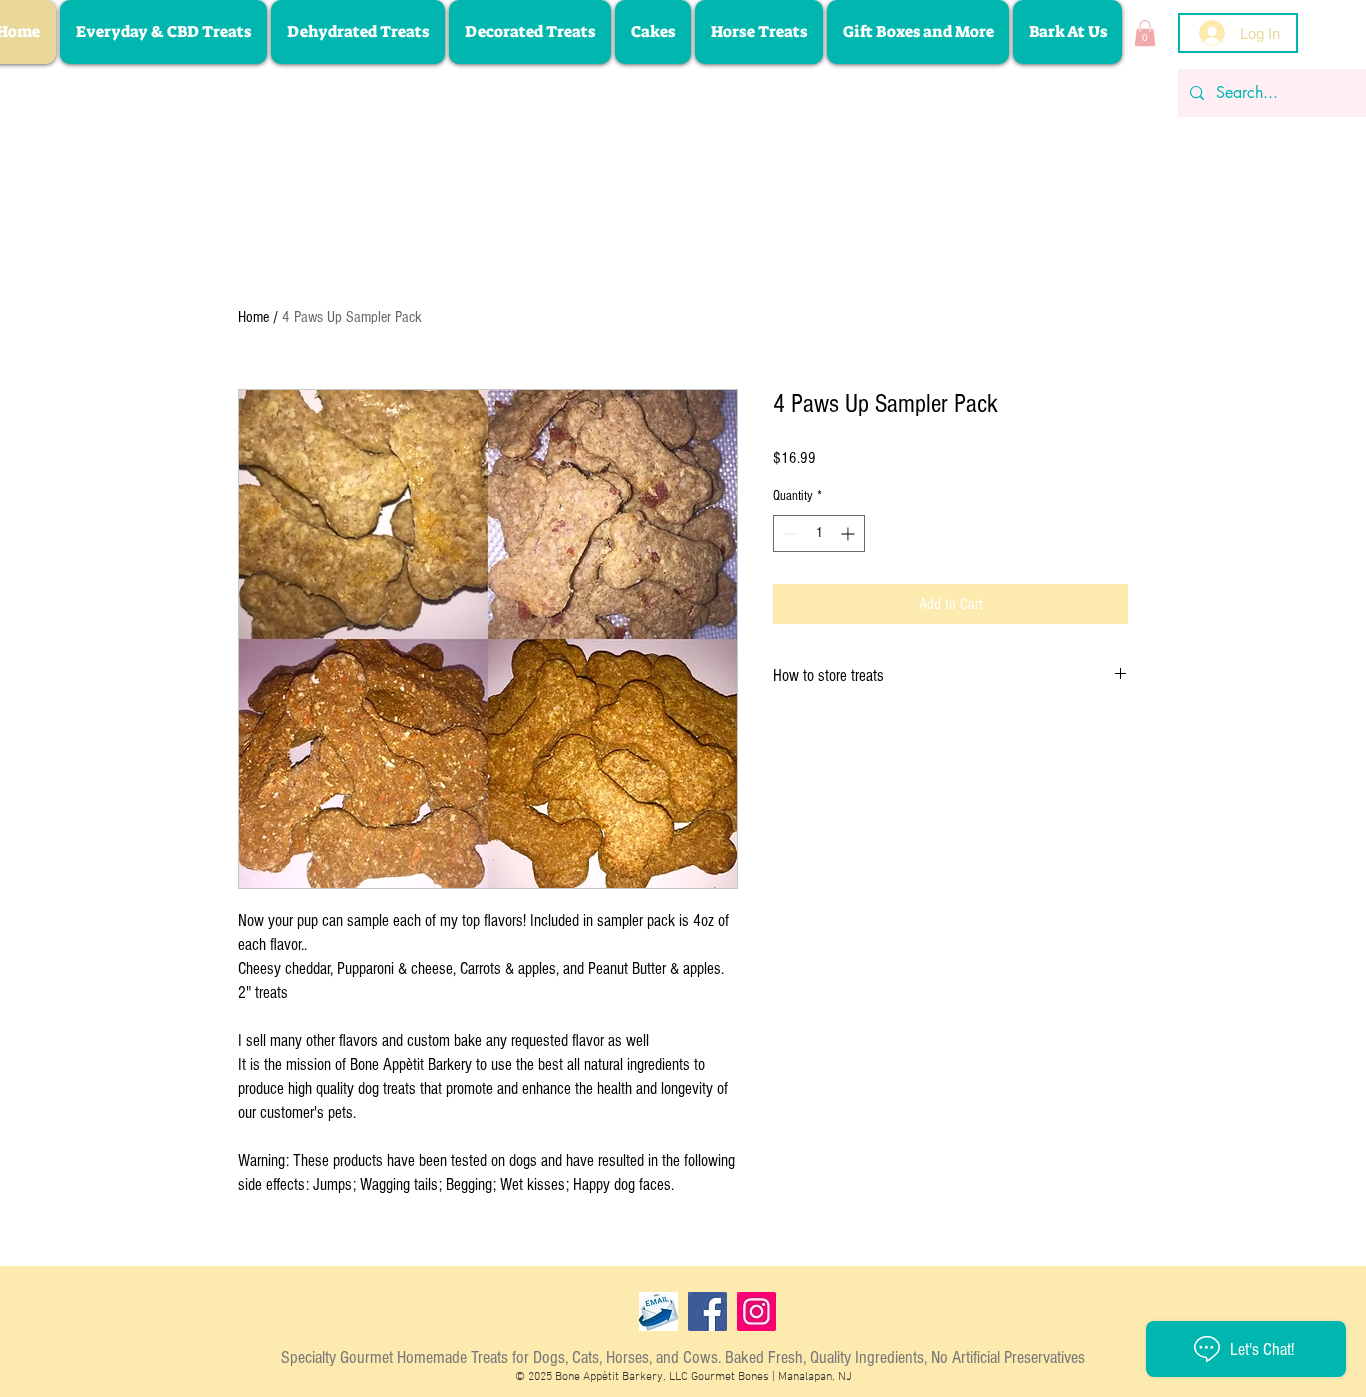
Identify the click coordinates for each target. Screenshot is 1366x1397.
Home (253, 317)
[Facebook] (707, 1311)
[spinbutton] (819, 533)
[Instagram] (756, 1311)
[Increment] (849, 533)
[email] (658, 1311)
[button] (1145, 33)
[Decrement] (788, 533)
